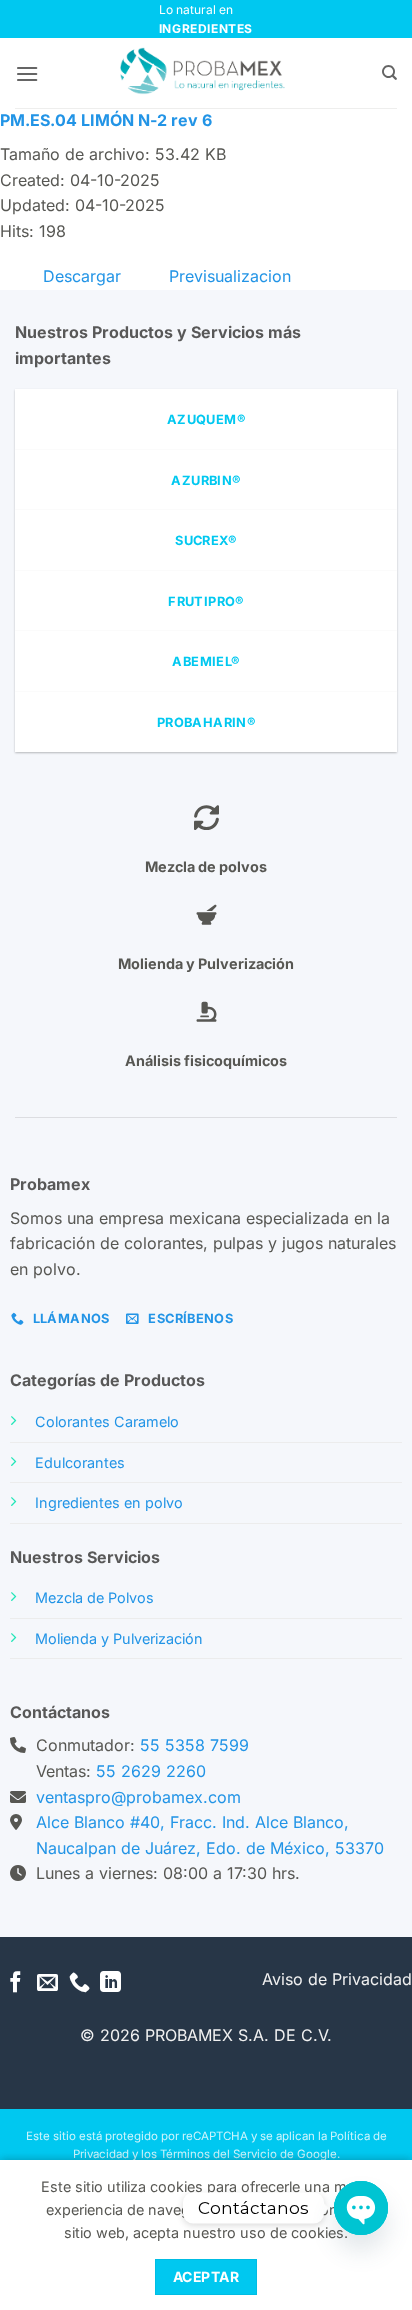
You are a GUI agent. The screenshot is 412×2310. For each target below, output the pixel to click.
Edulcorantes (80, 1462)
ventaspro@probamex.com (138, 1797)
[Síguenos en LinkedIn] (110, 1983)
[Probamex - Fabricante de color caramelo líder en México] (206, 73)
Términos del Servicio (218, 2154)
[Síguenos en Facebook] (15, 1983)
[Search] (389, 73)
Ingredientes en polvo (109, 1502)
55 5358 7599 (194, 1745)
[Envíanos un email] (47, 1983)
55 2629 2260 (151, 1771)
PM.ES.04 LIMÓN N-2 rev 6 (106, 120)
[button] (27, 73)
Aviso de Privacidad (337, 1979)
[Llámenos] (79, 1983)
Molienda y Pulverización (119, 1638)
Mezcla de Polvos (94, 1597)
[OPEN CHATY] (361, 2208)
